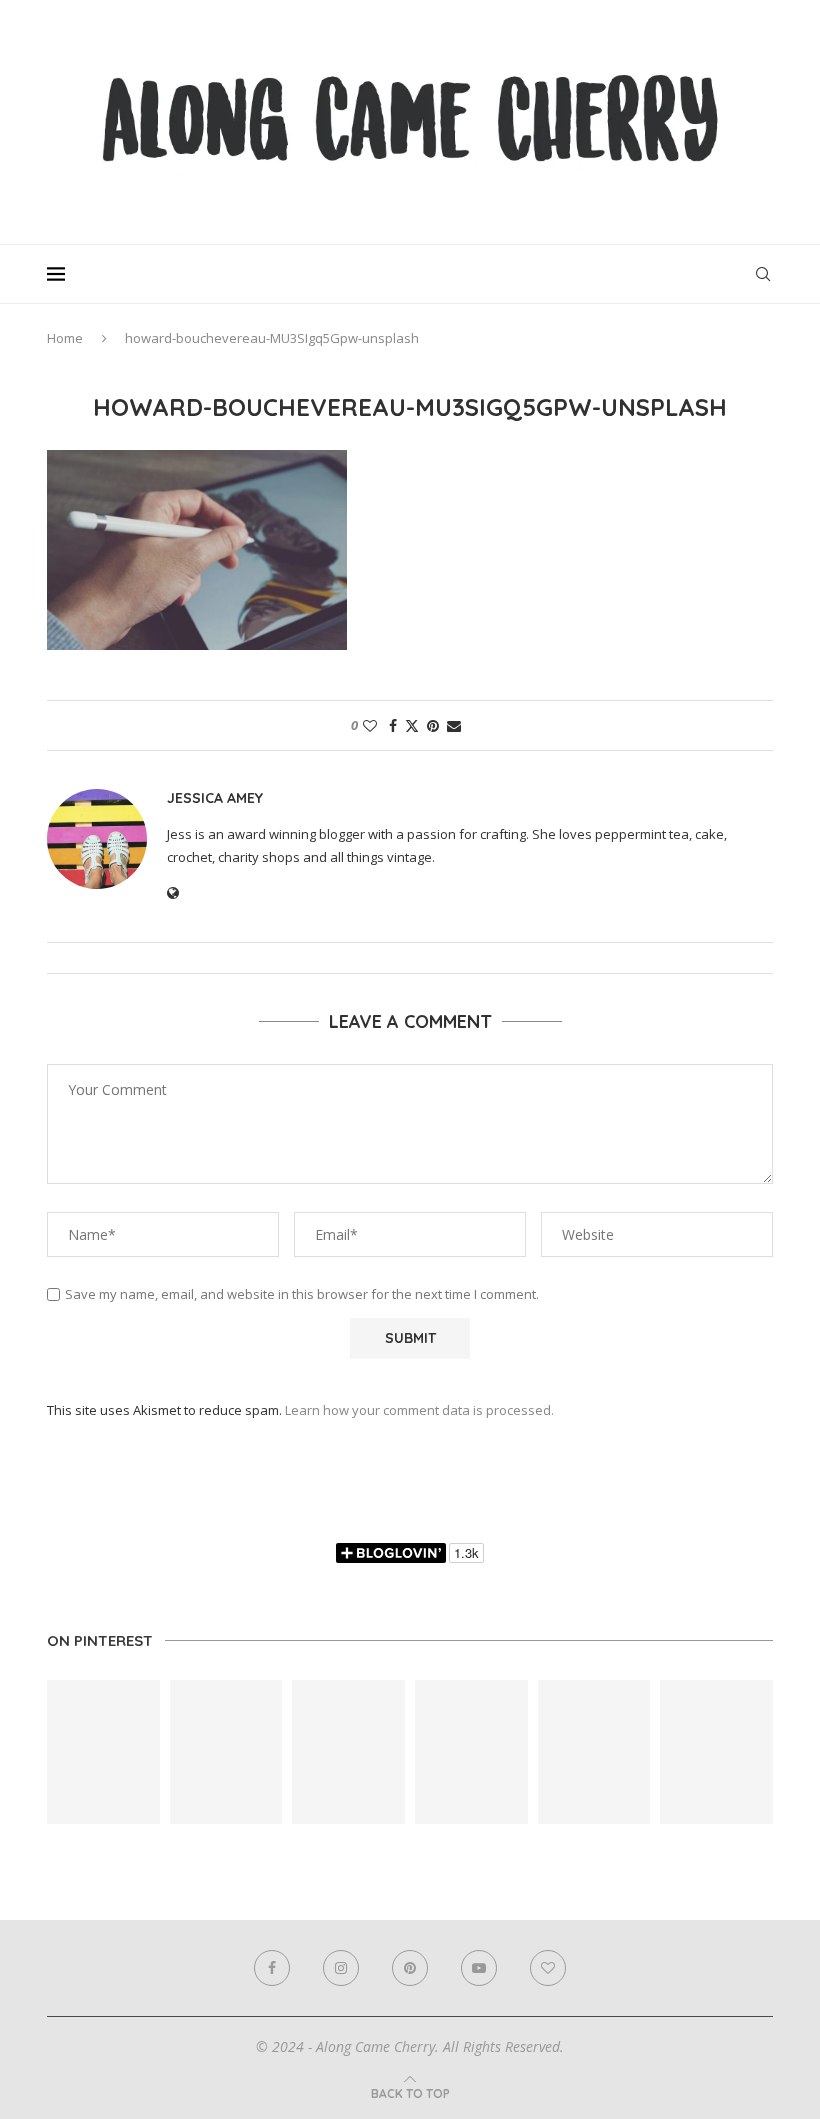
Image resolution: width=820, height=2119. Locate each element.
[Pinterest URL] (103, 1752)
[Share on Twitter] (412, 725)
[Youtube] (479, 1968)
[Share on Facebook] (393, 725)
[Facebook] (272, 1968)
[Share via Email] (454, 725)
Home (65, 338)
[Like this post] (370, 725)
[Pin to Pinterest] (433, 725)
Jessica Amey (215, 798)
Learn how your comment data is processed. (419, 1410)
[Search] (763, 274)
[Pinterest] (410, 1968)
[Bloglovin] (548, 1968)
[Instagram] (341, 1968)
